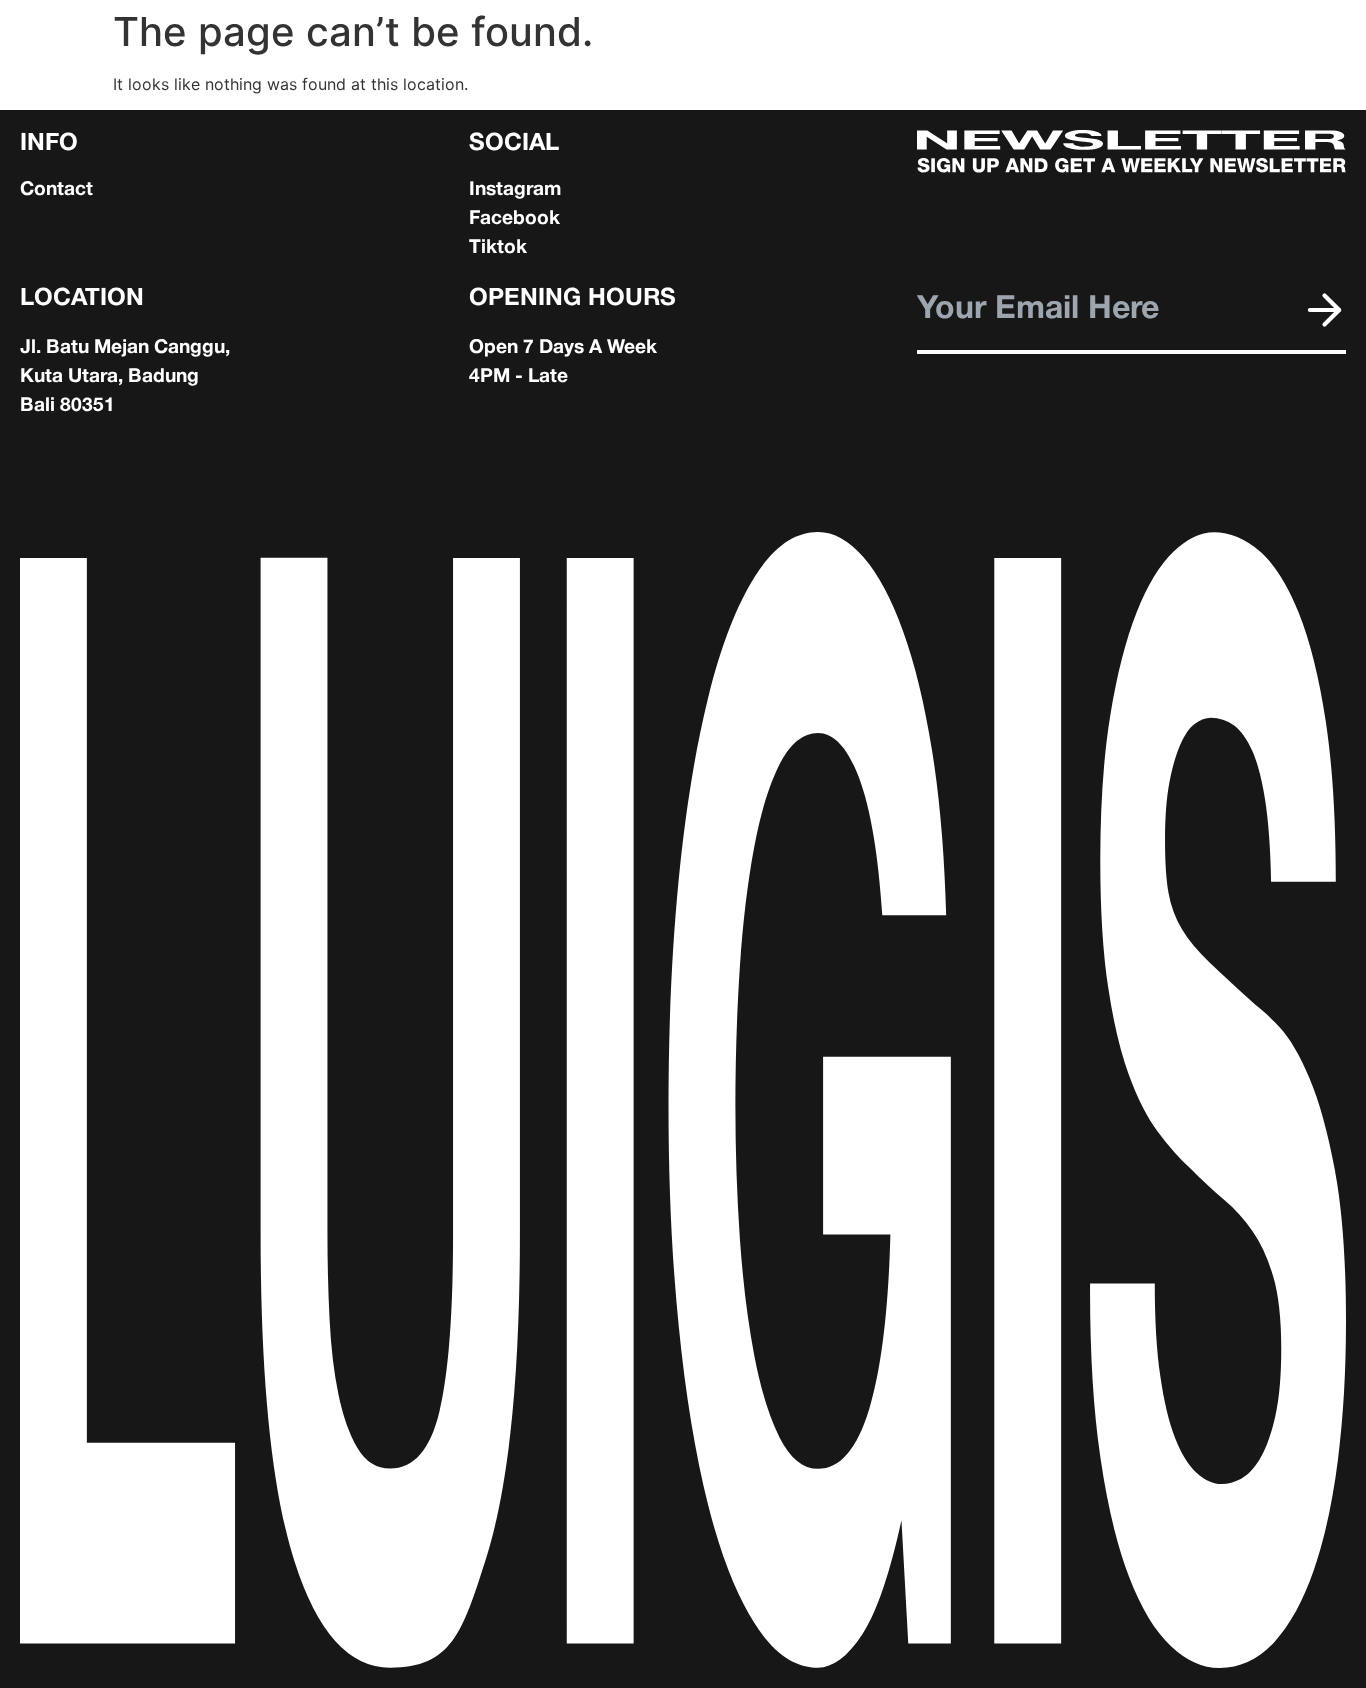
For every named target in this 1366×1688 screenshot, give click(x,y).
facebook (514, 219)
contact (56, 190)
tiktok (498, 248)
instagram (515, 190)
